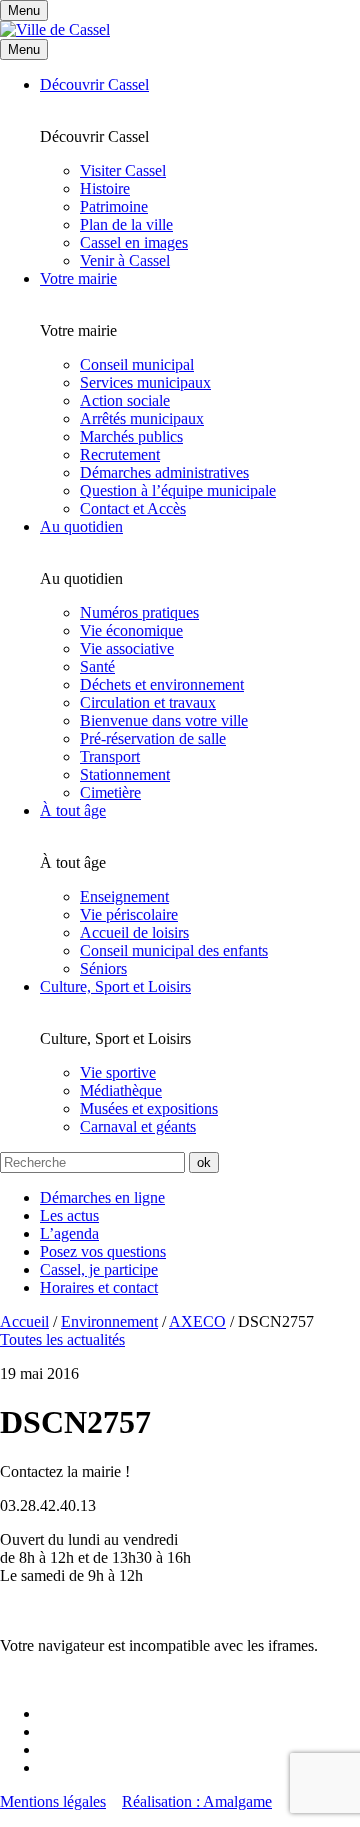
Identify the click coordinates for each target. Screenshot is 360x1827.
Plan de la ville (126, 224)
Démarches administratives (164, 472)
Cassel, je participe (99, 1269)
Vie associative (127, 648)
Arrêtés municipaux (142, 418)
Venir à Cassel (125, 260)
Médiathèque (121, 1090)
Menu (24, 49)
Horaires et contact (99, 1287)
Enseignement (124, 896)
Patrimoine (114, 206)
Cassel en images (134, 242)
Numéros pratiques (139, 612)
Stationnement (125, 774)
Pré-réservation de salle (153, 738)
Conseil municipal (137, 364)
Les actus (69, 1215)
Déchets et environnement (162, 684)
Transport (110, 756)
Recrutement (120, 454)
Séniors (103, 968)
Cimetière (110, 792)
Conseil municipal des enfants (174, 950)
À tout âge (73, 810)
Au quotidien (81, 526)
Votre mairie (78, 278)
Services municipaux (145, 382)
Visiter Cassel (123, 170)
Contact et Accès (133, 508)
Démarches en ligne (102, 1197)
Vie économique (131, 630)
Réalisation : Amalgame (197, 1801)
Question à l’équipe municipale (178, 490)
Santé (97, 666)
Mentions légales (53, 1801)
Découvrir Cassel (94, 84)
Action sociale (125, 400)
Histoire (105, 188)
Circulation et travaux (148, 702)
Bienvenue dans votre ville (164, 720)
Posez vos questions (103, 1251)
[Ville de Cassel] (55, 29)
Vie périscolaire (129, 914)
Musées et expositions (149, 1108)
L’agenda (69, 1233)
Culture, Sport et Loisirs (115, 986)
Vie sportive (118, 1072)
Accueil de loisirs (134, 932)
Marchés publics (131, 436)
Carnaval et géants (138, 1126)
